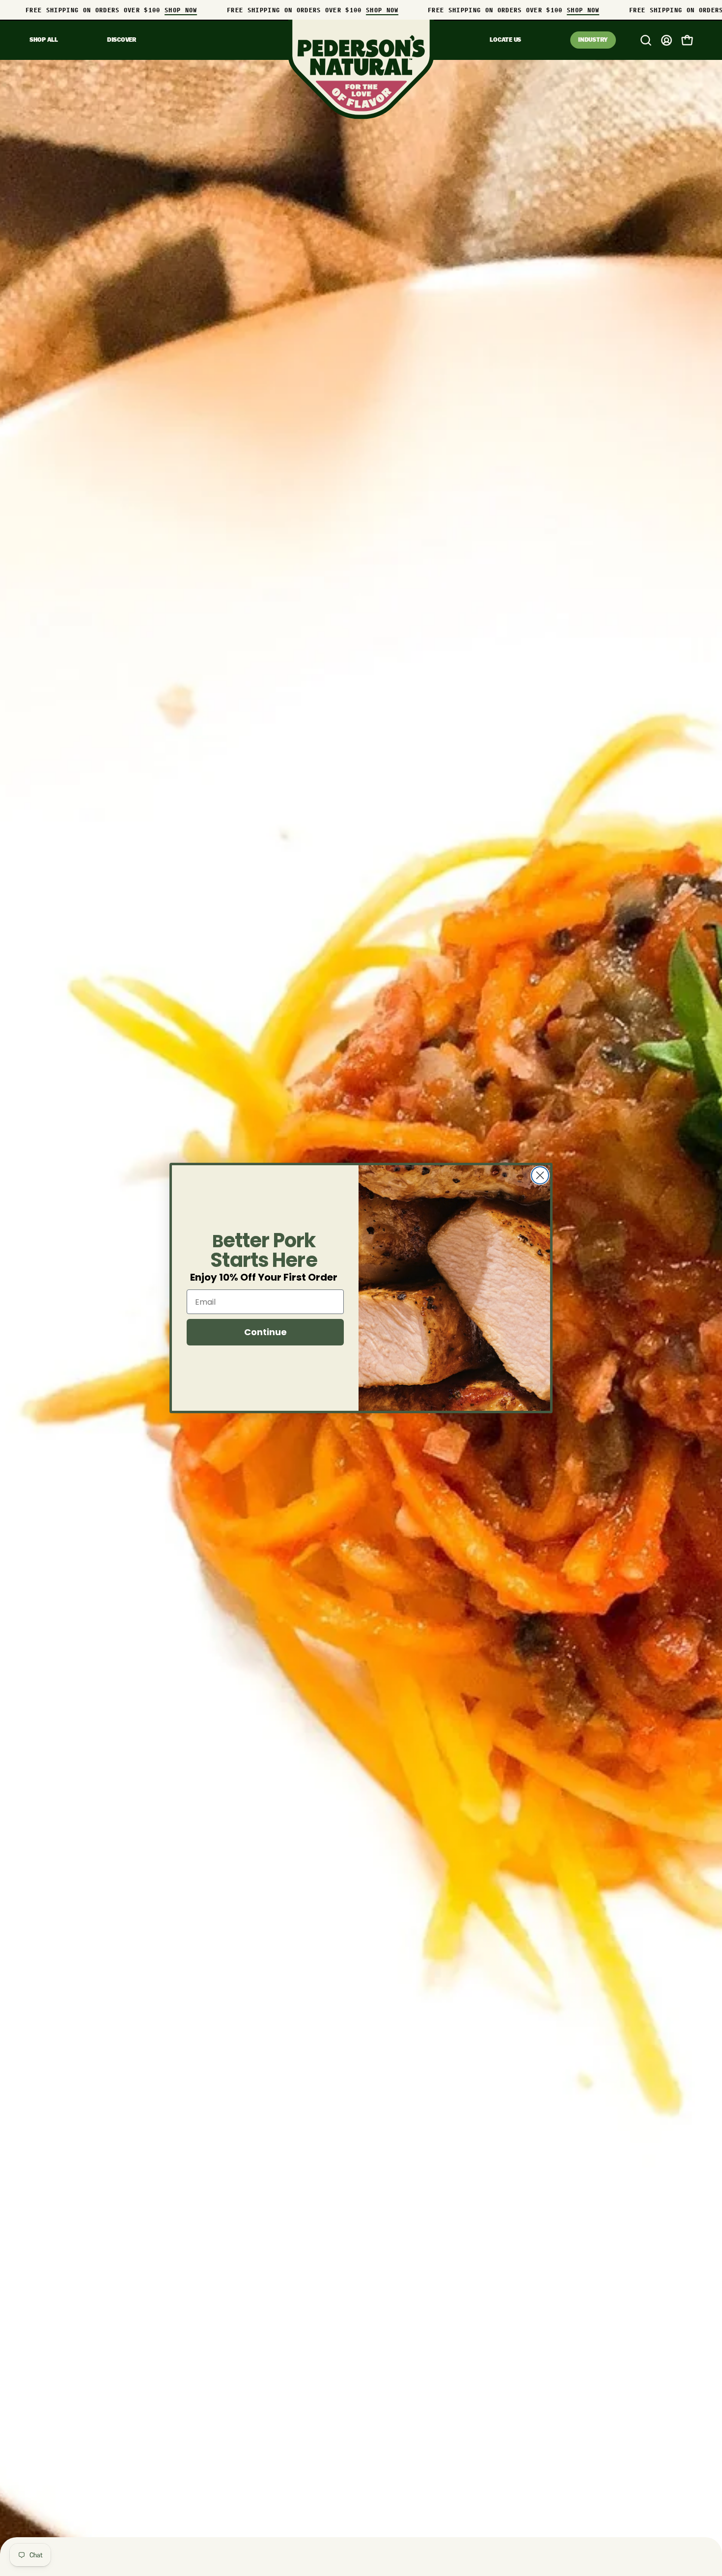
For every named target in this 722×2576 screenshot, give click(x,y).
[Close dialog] (540, 1175)
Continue (265, 1332)
